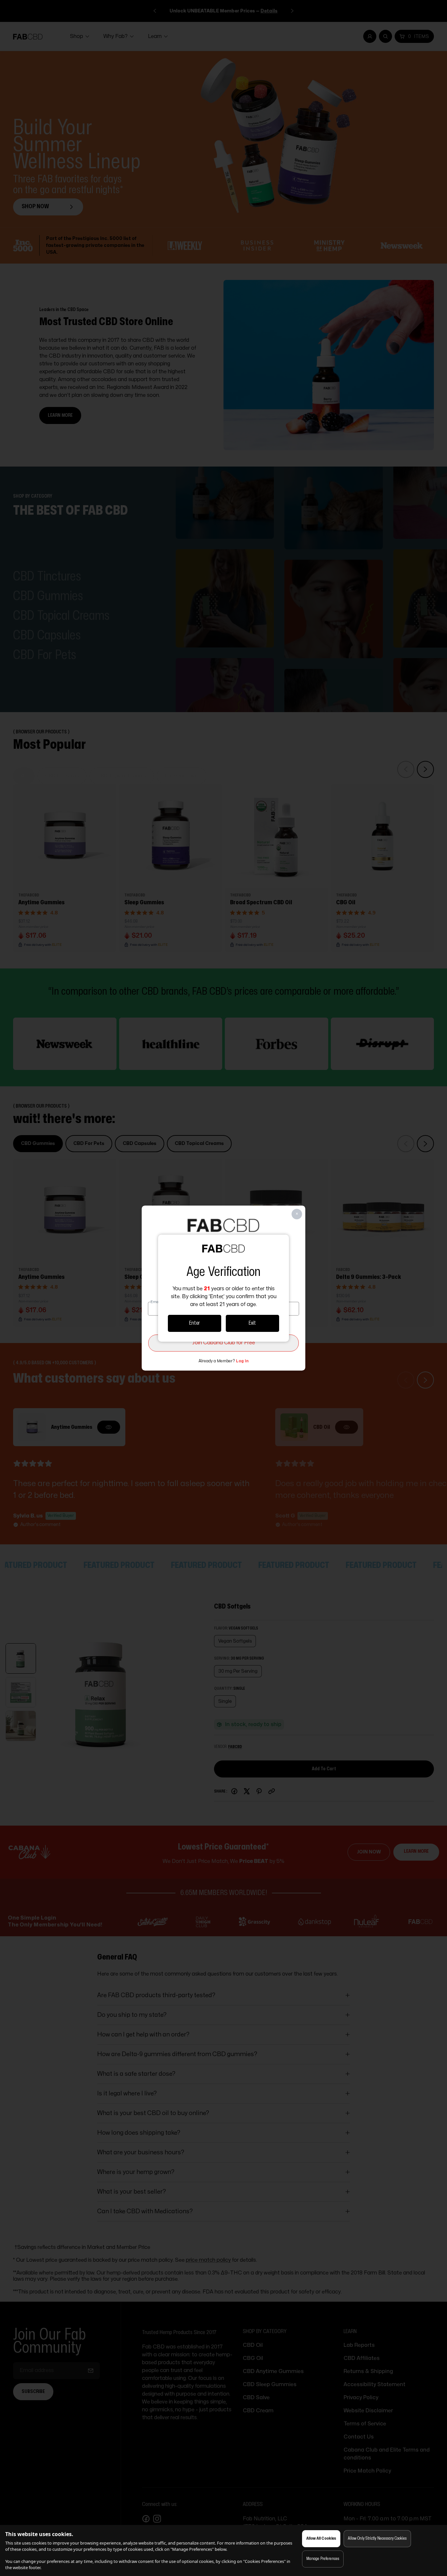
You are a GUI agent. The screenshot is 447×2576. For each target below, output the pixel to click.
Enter (195, 1323)
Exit (252, 1323)
